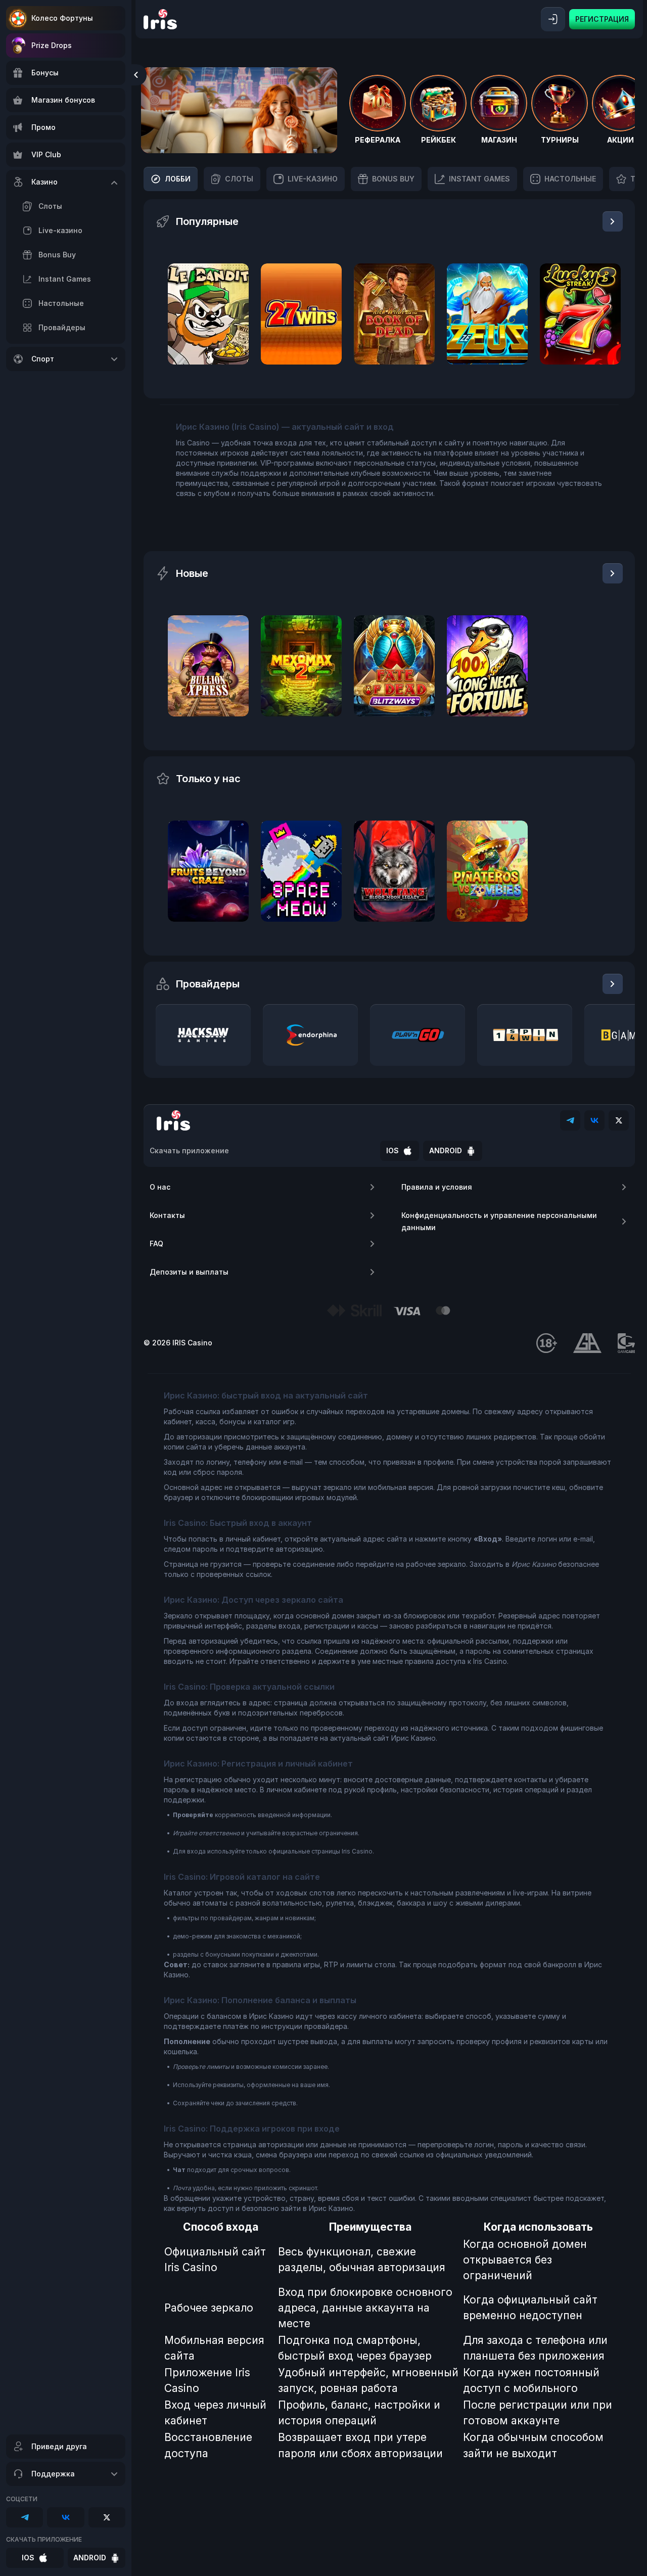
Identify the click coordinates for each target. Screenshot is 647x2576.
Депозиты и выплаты (189, 1272)
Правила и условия (437, 1187)
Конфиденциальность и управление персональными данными (499, 1221)
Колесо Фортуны (62, 18)
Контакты (167, 1215)
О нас (160, 1187)
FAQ (156, 1244)
